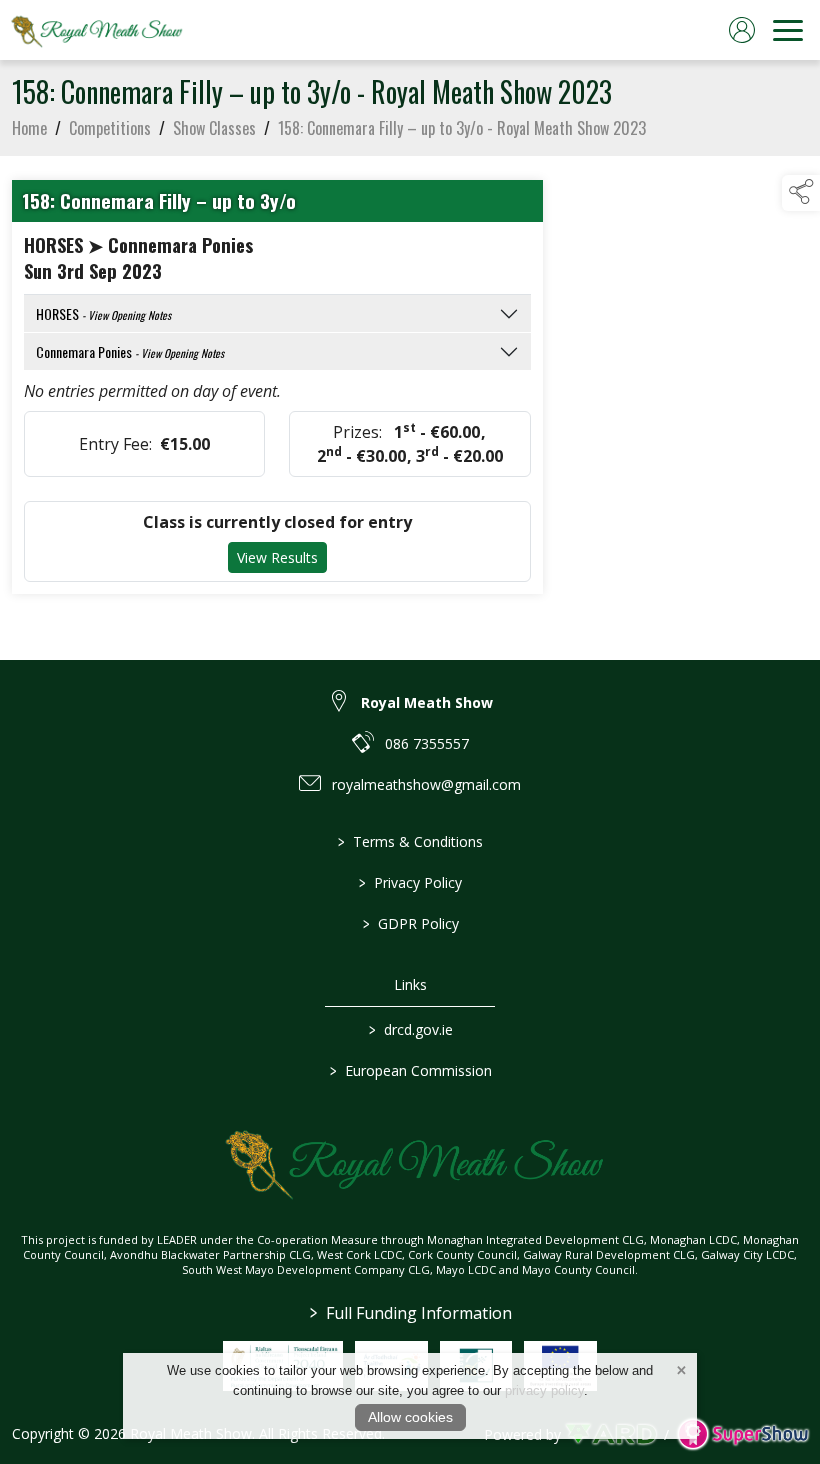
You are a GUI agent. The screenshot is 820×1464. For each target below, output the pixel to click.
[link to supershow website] (742, 1434)
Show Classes (214, 128)
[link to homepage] (95, 30)
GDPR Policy (410, 923)
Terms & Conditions (410, 841)
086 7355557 (427, 743)
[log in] (742, 30)
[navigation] (788, 30)
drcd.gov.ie (410, 1029)
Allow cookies (410, 1417)
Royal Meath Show (427, 702)
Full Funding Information (410, 1313)
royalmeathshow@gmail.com (426, 784)
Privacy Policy (410, 882)
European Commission (410, 1070)
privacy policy (544, 1390)
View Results (277, 557)
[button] (801, 193)
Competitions (110, 128)
